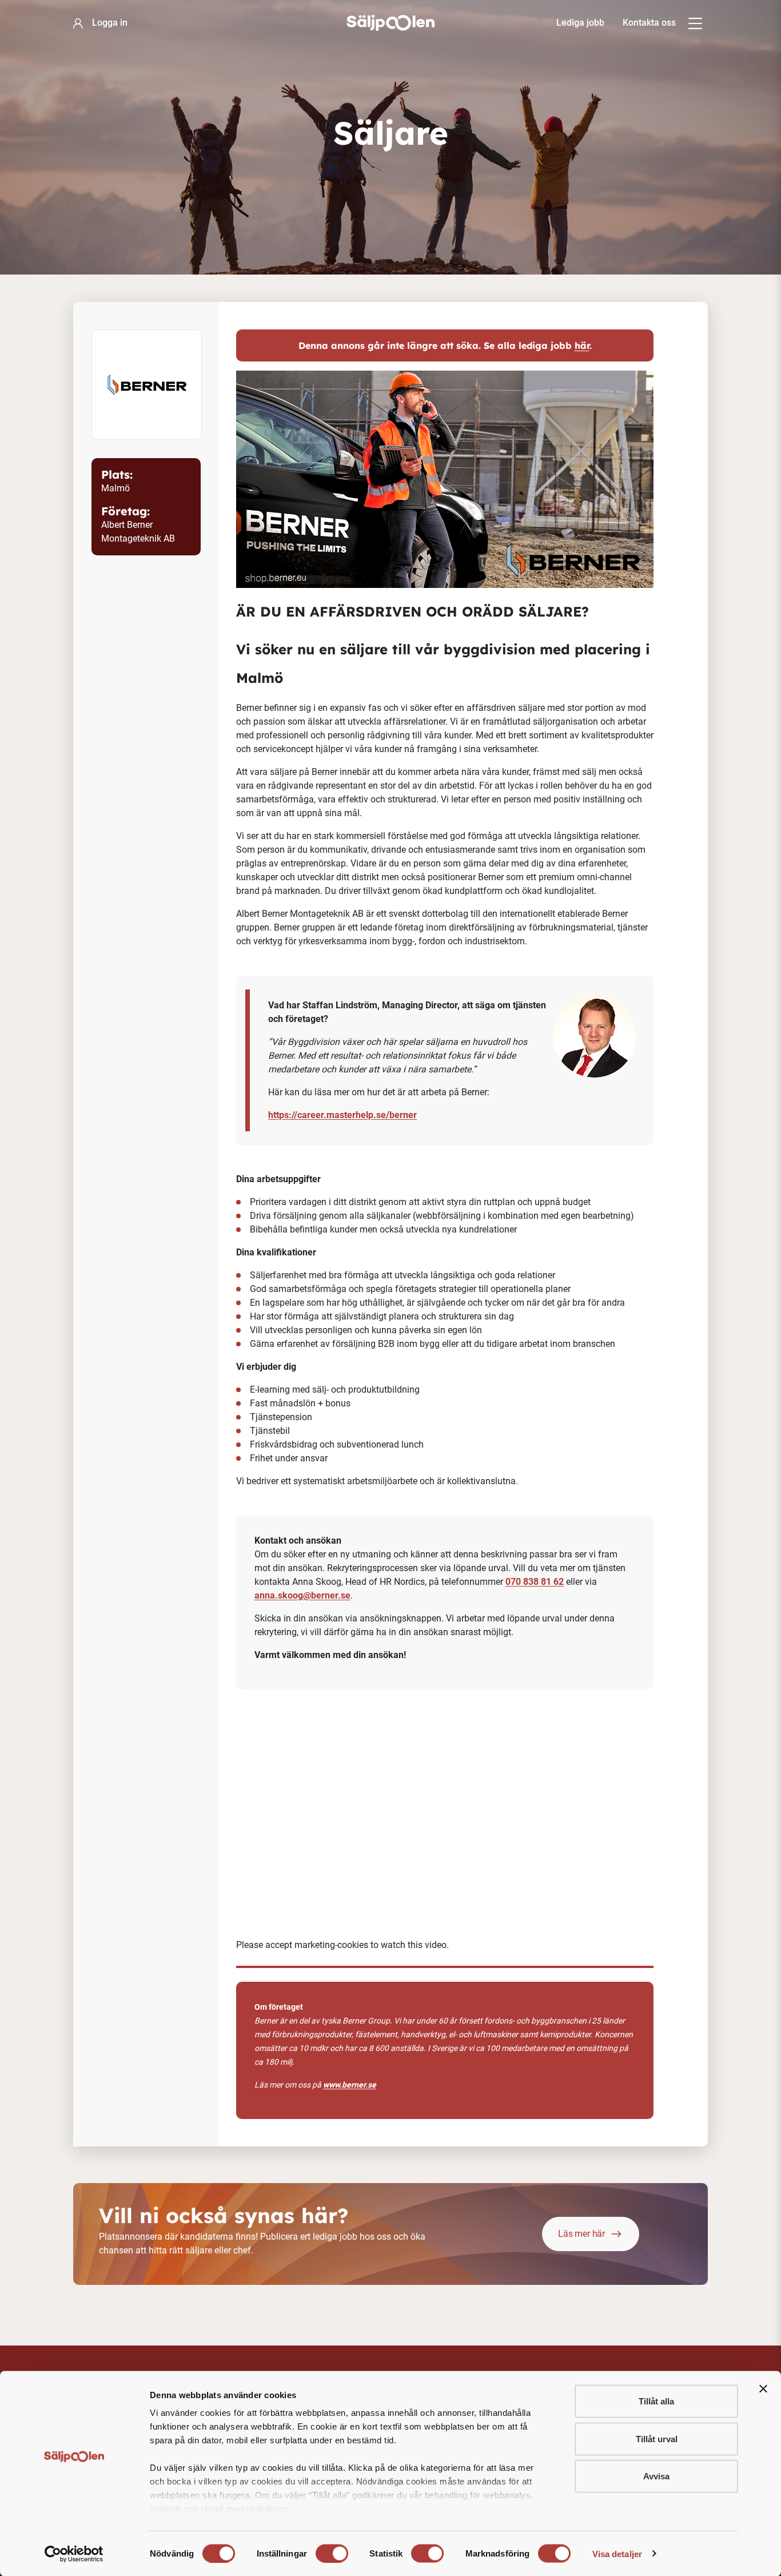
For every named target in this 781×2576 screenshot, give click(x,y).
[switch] (332, 2553)
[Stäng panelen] (763, 2389)
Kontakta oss (649, 23)
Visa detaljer (617, 2553)
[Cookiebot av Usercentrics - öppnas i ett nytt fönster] (74, 2554)
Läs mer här (581, 2234)
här (582, 345)
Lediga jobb (580, 23)
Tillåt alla (656, 2401)
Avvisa (656, 2476)
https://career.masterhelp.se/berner (342, 1115)
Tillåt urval (657, 2438)
